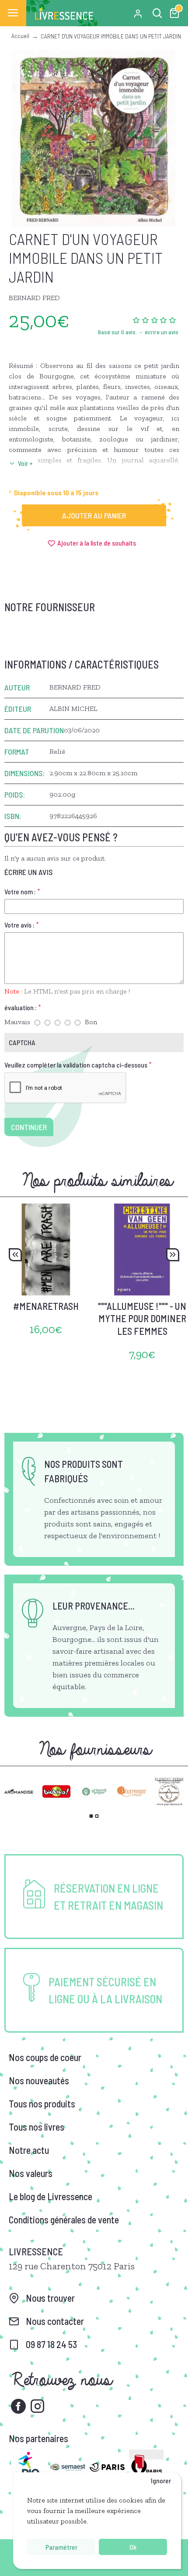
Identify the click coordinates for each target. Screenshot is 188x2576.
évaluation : (21, 1007)
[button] (15, 1255)
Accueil (20, 36)
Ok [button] (133, 2547)
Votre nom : (20, 891)
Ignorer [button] (161, 2480)
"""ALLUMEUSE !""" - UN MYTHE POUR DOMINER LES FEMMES (142, 1318)
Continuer (29, 1127)
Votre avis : (19, 925)
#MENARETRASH (46, 1306)
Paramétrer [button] (61, 2547)
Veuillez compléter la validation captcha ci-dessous (76, 1065)
